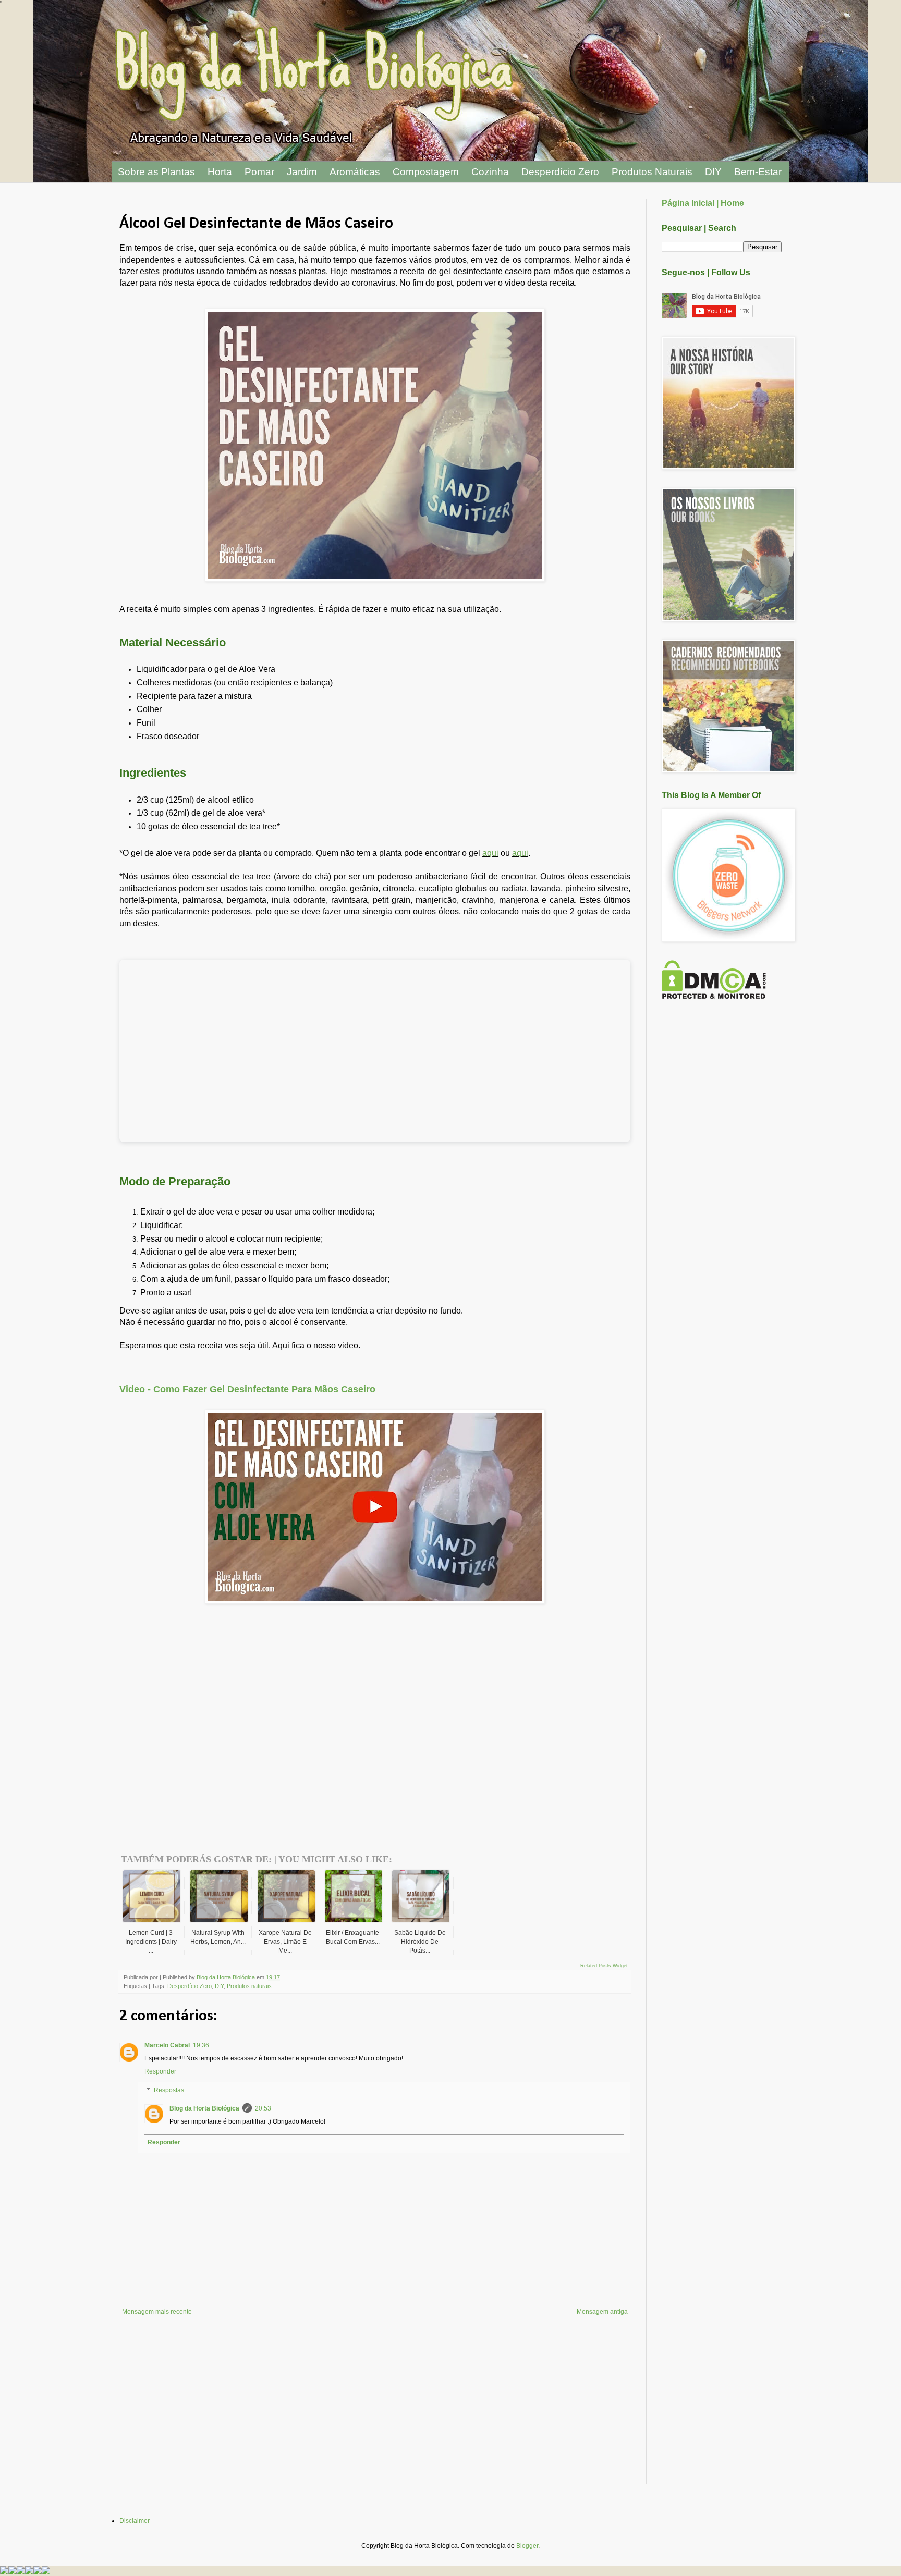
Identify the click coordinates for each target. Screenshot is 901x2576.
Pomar (259, 172)
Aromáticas (355, 172)
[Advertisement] (241, 1713)
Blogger (527, 2546)
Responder (160, 2071)
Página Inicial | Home (703, 203)
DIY (713, 172)
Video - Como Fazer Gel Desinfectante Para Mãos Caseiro (247, 1389)
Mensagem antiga (602, 2312)
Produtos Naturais (652, 172)
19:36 (201, 2045)
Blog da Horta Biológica (204, 2108)
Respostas (169, 2090)
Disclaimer (135, 2521)
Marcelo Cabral (167, 2045)
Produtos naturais (249, 1986)
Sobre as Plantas (156, 172)
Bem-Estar (758, 172)
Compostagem (426, 172)
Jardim (302, 172)
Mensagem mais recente (157, 2312)
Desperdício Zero (560, 172)
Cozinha (490, 172)
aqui (490, 853)
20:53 (263, 2108)
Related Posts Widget (604, 1966)
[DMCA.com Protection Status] (714, 997)
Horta (220, 172)
